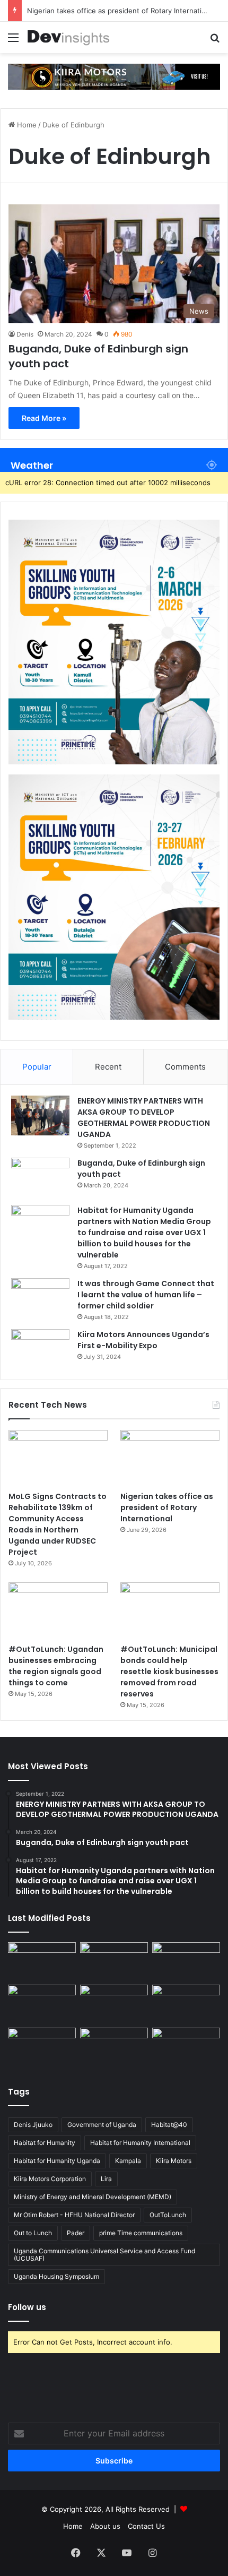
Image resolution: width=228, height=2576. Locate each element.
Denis (25, 334)
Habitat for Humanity (45, 2143)
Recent (108, 1067)
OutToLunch (168, 2215)
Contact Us (146, 2526)
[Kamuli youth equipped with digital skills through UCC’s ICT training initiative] (114, 2047)
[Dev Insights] (69, 37)
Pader (76, 2233)
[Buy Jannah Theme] (114, 76)
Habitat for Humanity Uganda (57, 2161)
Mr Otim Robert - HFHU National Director (74, 2215)
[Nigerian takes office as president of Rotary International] (170, 1458)
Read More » (44, 418)
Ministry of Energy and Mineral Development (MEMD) (93, 2197)
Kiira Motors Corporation (50, 2179)
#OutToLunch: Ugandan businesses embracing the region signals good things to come (56, 1666)
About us (105, 2526)
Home (26, 125)
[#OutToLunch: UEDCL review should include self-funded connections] (186, 2004)
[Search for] (215, 41)
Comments (185, 1067)
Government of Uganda (102, 2125)
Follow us (27, 2307)
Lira (106, 2179)
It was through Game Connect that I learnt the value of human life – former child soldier (146, 1295)
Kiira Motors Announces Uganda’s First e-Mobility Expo (143, 1340)
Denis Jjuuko (33, 2125)
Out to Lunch (33, 2233)
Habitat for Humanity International (140, 2143)
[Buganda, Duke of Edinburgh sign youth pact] (40, 1178)
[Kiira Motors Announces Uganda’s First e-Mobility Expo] (40, 1349)
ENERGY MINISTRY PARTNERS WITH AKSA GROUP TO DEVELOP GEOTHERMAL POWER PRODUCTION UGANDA (144, 1118)
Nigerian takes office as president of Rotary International (121, 11)
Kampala (128, 2161)
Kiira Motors (174, 2161)
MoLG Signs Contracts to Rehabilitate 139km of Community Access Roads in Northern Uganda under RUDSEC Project (58, 1524)
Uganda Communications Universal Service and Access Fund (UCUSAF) (104, 2255)
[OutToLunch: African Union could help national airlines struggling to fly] (186, 2047)
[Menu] (13, 41)
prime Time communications (141, 2233)
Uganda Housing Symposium (56, 2276)
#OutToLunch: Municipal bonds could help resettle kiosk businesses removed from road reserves (169, 1672)
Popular (37, 1067)
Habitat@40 (169, 2125)
